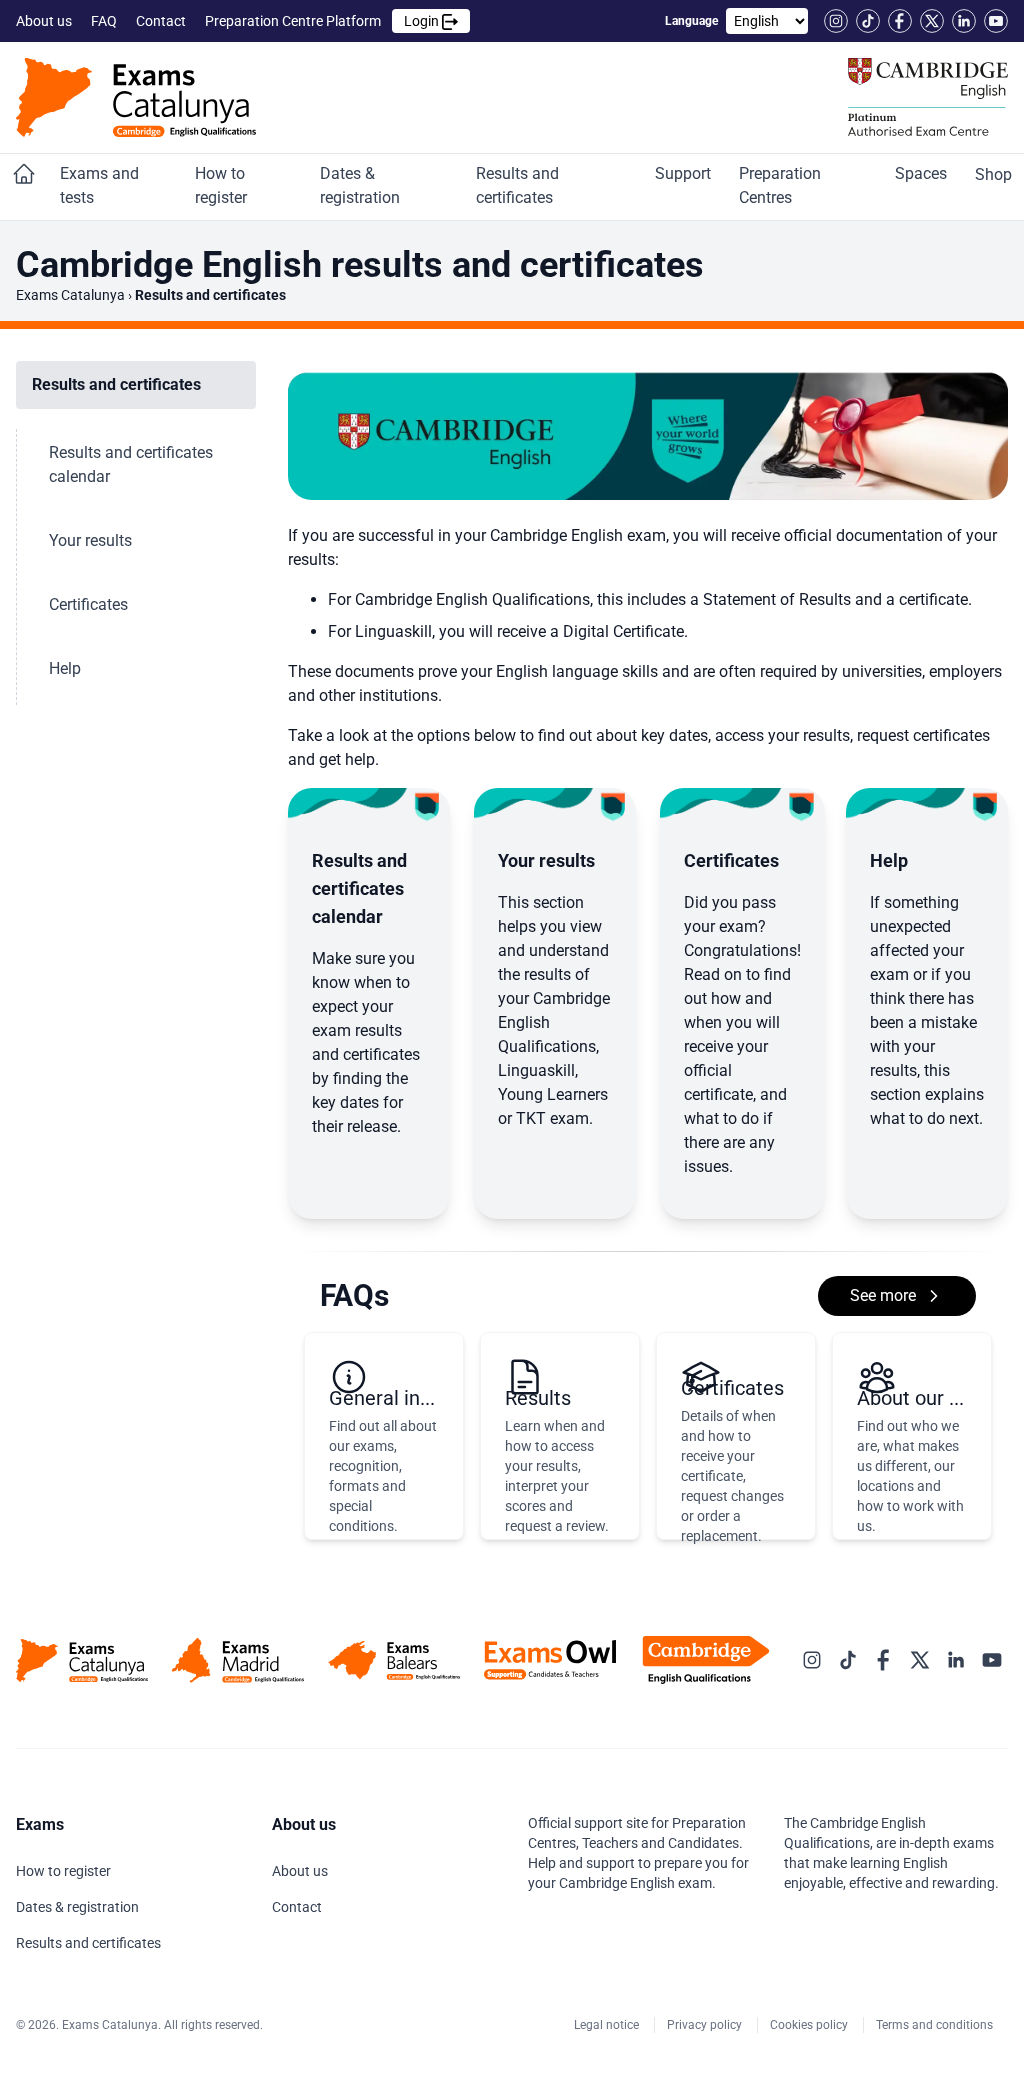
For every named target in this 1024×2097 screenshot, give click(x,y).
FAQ (105, 21)
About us (45, 21)
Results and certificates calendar (131, 464)
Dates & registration (362, 185)
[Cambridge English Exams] (136, 97)
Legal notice (608, 2025)
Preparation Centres (780, 185)
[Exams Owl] (550, 1659)
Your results (92, 540)
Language (691, 21)
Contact (162, 21)
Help (67, 668)
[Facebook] (900, 21)
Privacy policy (706, 2025)
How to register (223, 185)
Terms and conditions (936, 2025)
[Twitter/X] (932, 21)
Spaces (923, 173)
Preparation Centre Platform (323, 21)
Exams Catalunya (70, 295)
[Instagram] (836, 21)
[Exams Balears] (394, 1660)
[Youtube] (996, 21)
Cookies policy (810, 2025)
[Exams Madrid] (238, 1660)
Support (685, 173)
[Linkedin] (964, 21)
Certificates (90, 604)
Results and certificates (517, 185)
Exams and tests (99, 185)
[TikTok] (868, 21)
